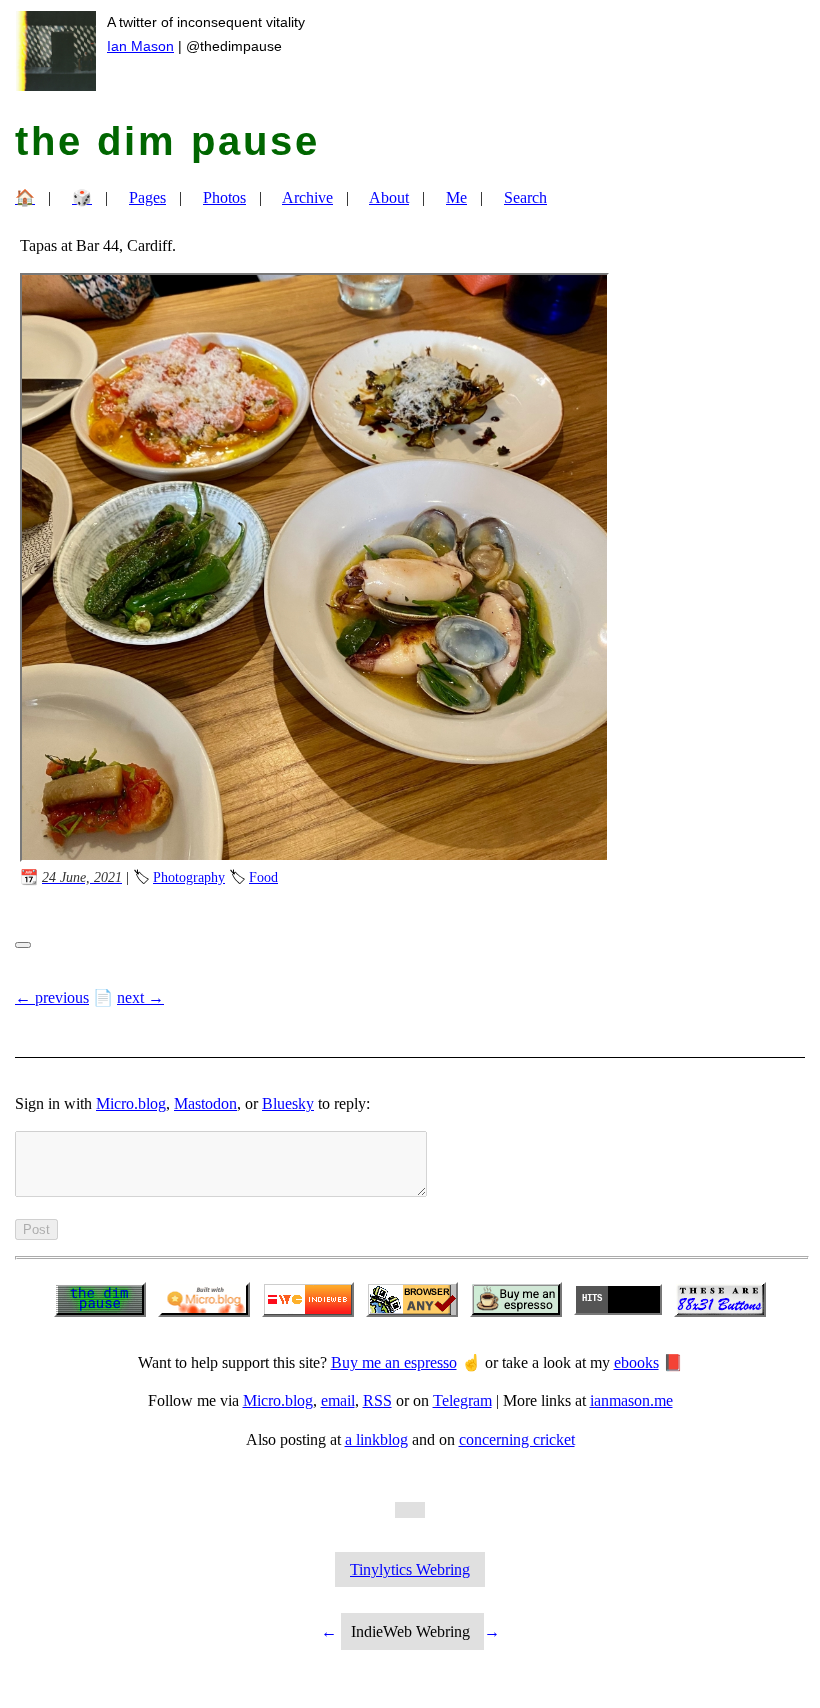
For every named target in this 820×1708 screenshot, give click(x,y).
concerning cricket (517, 1439)
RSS (377, 1400)
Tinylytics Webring (410, 1569)
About (389, 197)
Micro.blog (131, 1103)
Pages (147, 197)
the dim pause (167, 141)
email (338, 1400)
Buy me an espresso (394, 1362)
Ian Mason (140, 46)
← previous (52, 997)
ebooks (636, 1362)
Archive (307, 197)
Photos (224, 197)
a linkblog (376, 1439)
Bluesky (288, 1103)
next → (140, 997)
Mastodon (205, 1103)
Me (456, 197)
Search (525, 197)
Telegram (462, 1400)
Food (263, 877)
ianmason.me (631, 1400)
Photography (189, 877)
